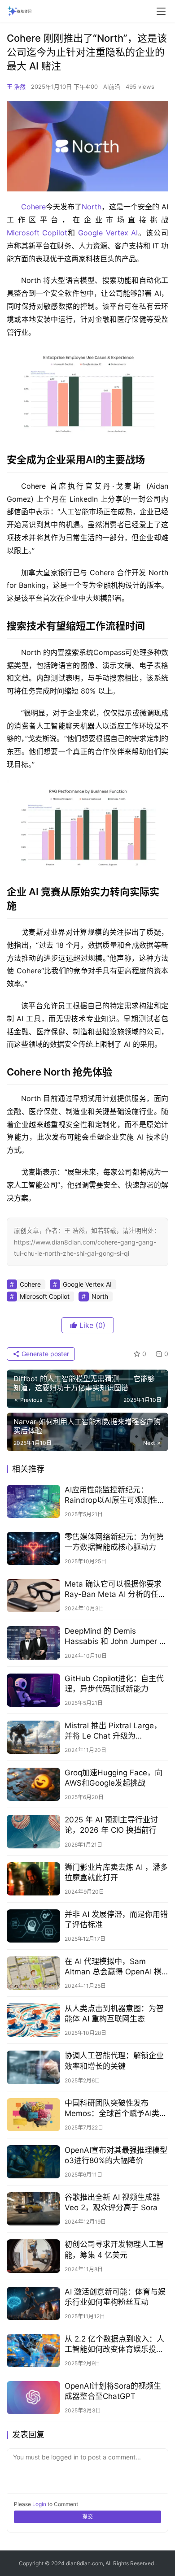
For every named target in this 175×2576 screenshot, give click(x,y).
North (92, 207)
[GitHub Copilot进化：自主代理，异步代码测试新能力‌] (33, 1690)
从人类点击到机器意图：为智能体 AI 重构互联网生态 (114, 2014)
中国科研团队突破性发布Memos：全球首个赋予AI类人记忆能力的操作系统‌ (116, 2109)
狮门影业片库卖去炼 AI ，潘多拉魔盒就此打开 (116, 1872)
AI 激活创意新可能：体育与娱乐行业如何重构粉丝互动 (115, 2297)
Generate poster (44, 1354)
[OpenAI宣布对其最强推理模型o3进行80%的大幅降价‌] (33, 2162)
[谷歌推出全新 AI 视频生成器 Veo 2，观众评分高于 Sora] (33, 2209)
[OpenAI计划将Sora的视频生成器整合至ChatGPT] (33, 2398)
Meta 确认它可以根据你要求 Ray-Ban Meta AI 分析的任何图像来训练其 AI (115, 1589)
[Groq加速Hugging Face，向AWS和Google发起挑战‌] (33, 1784)
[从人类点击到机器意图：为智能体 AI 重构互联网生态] (33, 2020)
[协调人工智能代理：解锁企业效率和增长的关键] (33, 2067)
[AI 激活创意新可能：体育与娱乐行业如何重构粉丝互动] (33, 2303)
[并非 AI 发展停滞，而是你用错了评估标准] (33, 1926)
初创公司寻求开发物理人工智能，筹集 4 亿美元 (114, 2249)
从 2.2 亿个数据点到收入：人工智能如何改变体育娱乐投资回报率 (114, 2344)
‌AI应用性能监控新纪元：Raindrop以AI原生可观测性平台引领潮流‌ (115, 1495)
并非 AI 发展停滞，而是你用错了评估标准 (116, 1919)
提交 (87, 2517)
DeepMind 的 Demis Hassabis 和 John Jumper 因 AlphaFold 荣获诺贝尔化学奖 (116, 1637)
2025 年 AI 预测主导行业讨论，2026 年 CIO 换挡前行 (111, 1825)
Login (39, 2504)
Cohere (33, 207)
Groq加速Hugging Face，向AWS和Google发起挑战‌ (114, 1778)
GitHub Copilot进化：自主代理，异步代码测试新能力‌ (114, 1684)
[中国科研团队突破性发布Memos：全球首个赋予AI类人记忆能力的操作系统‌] (33, 2115)
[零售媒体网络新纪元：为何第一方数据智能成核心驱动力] (33, 1548)
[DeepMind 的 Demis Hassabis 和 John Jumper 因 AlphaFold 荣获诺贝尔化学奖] (33, 1643)
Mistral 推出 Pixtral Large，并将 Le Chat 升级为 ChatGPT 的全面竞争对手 (113, 1731)
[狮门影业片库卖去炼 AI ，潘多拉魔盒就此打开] (33, 1879)
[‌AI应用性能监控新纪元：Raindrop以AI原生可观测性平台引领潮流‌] (33, 1501)
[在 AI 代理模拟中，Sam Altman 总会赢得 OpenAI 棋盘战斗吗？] (33, 1973)
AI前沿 (112, 87)
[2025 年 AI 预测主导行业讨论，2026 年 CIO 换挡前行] (33, 1831)
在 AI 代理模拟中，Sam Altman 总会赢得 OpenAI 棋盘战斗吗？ (113, 1967)
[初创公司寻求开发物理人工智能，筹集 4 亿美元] (33, 2256)
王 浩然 (16, 87)
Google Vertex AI (108, 233)
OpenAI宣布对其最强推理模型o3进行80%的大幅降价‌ (116, 2155)
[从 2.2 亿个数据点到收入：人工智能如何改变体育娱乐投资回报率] (33, 2350)
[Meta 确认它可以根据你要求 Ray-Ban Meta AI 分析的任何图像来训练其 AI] (33, 1596)
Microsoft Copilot (37, 233)
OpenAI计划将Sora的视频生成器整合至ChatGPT (113, 2391)
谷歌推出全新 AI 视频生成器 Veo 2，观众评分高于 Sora (112, 2202)
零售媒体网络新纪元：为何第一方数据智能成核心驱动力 (114, 1542)
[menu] (161, 11)
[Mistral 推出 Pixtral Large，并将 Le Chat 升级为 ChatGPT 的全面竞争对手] (33, 1737)
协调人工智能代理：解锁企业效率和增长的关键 (114, 2061)
